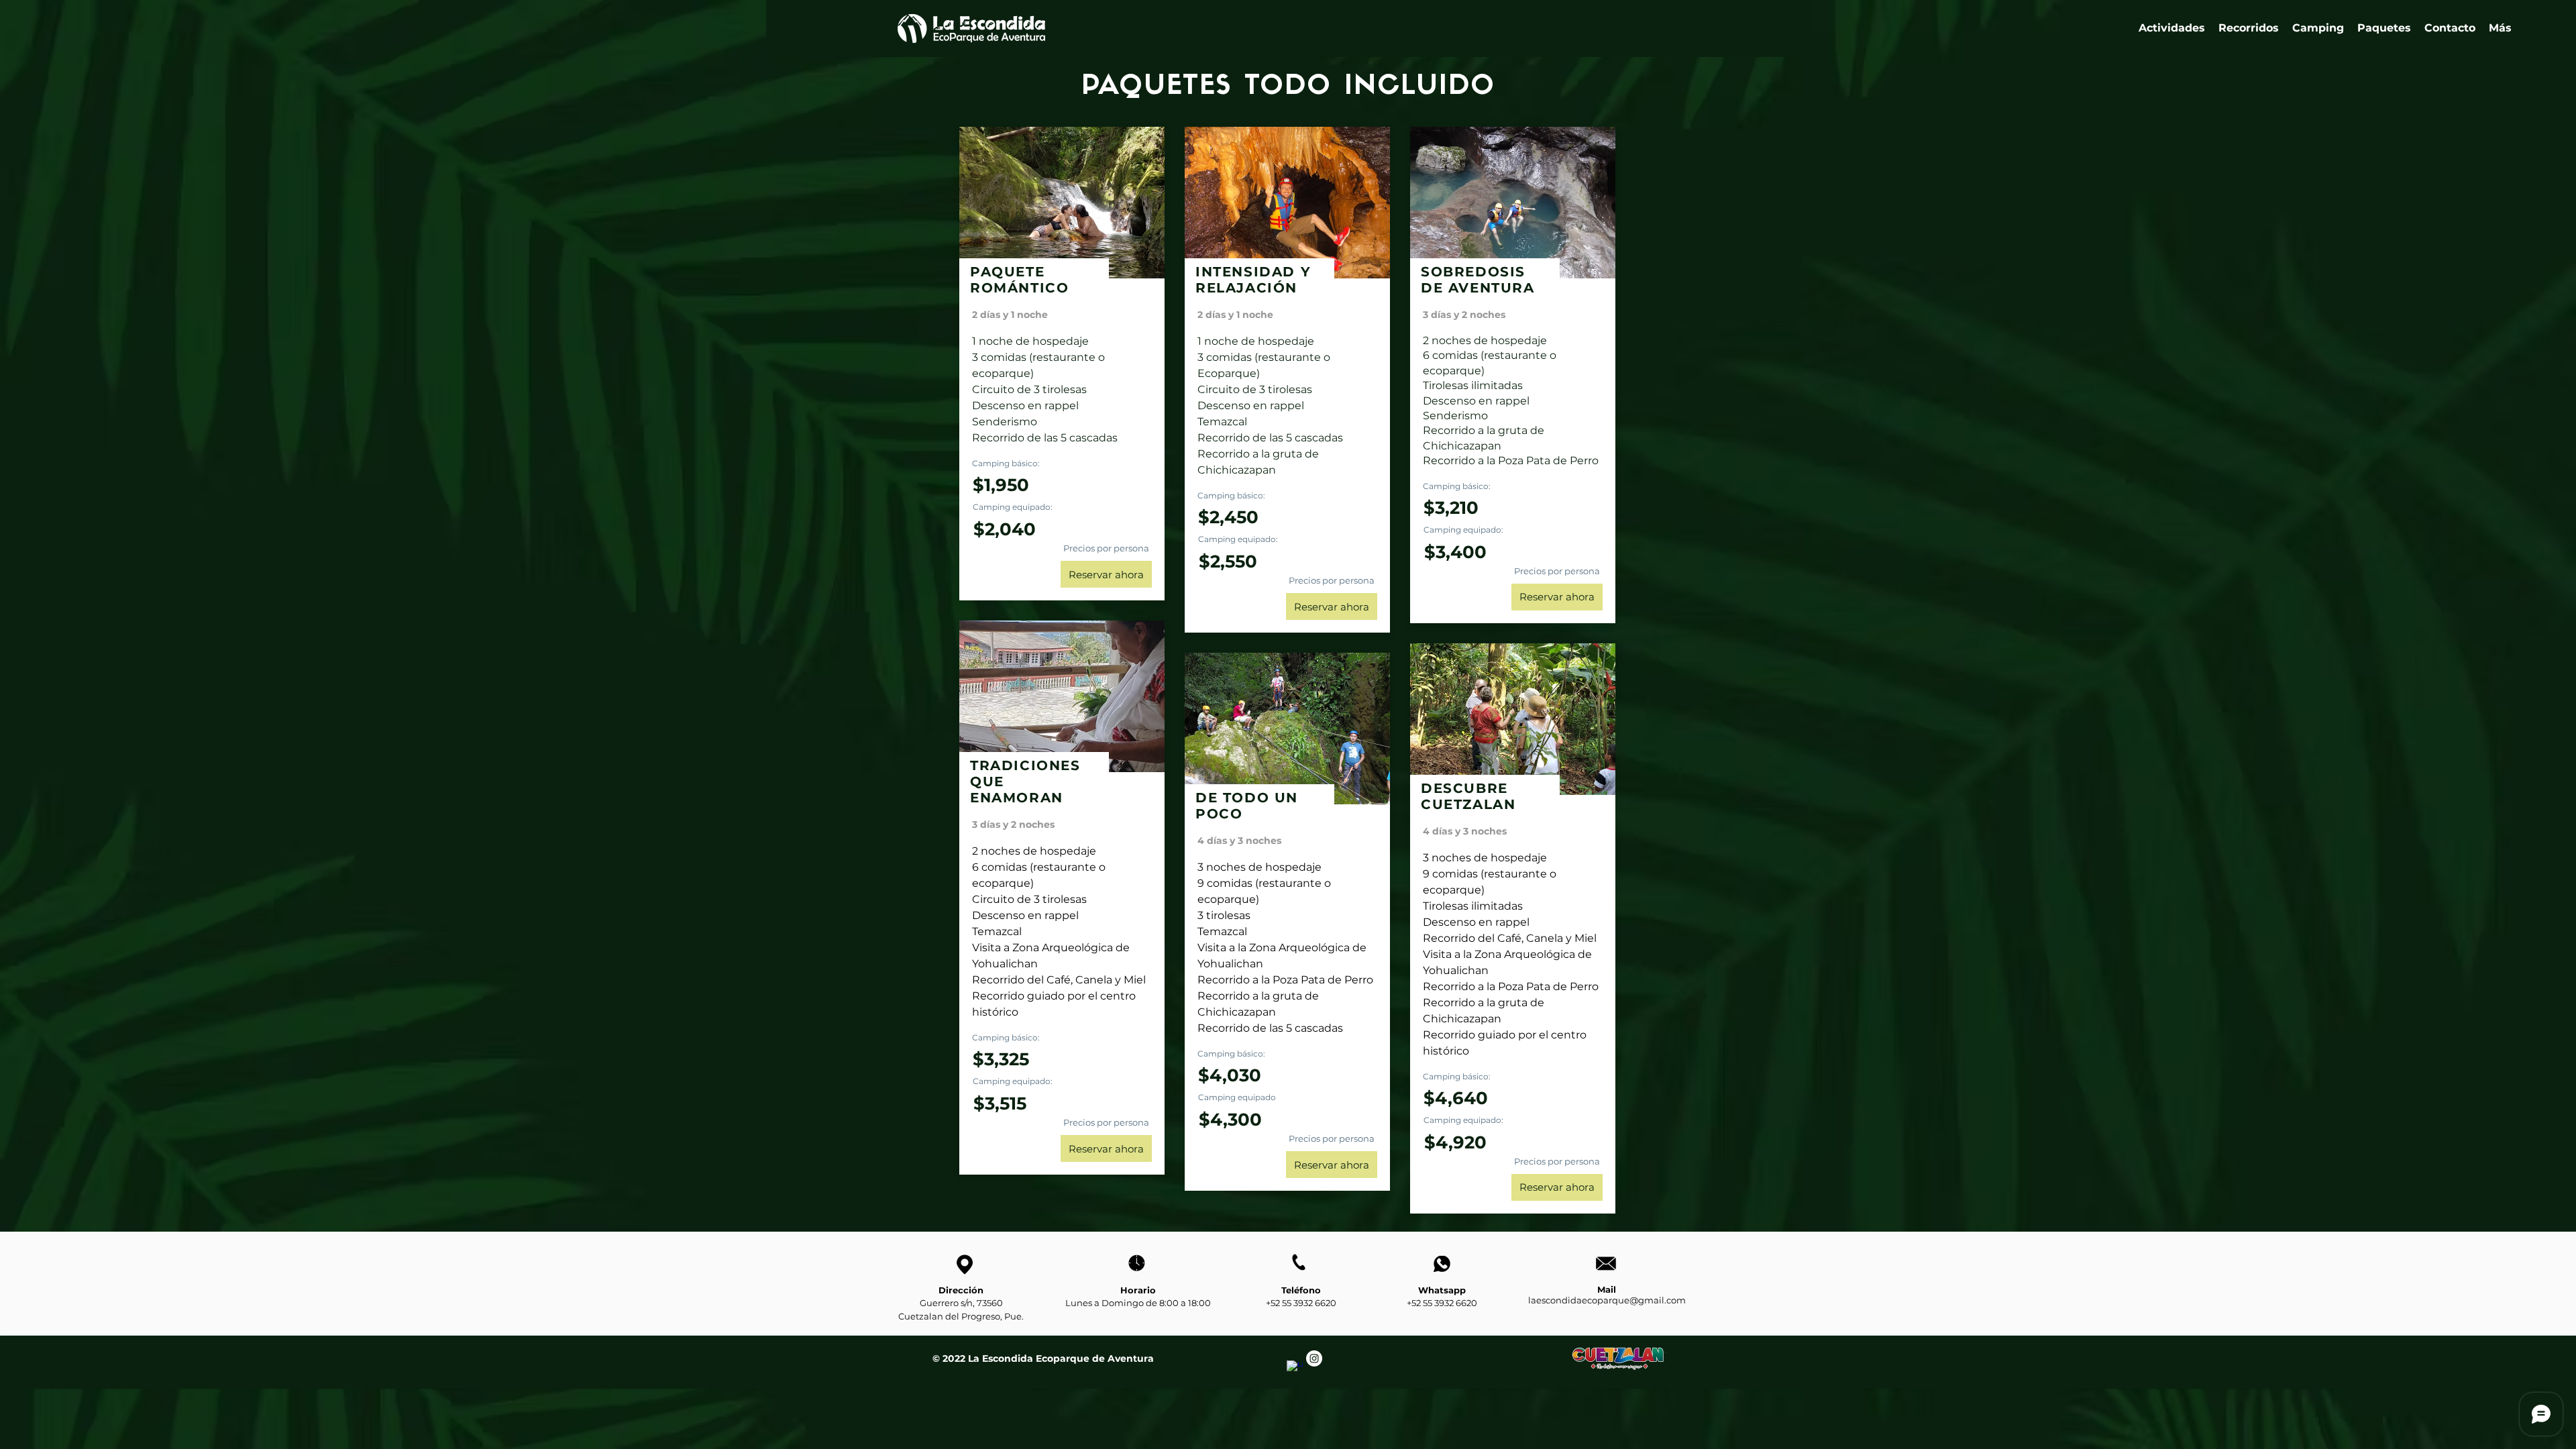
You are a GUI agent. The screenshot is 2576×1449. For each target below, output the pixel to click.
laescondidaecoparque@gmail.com (1607, 1300)
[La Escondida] (1295, 1368)
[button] (2249, 28)
